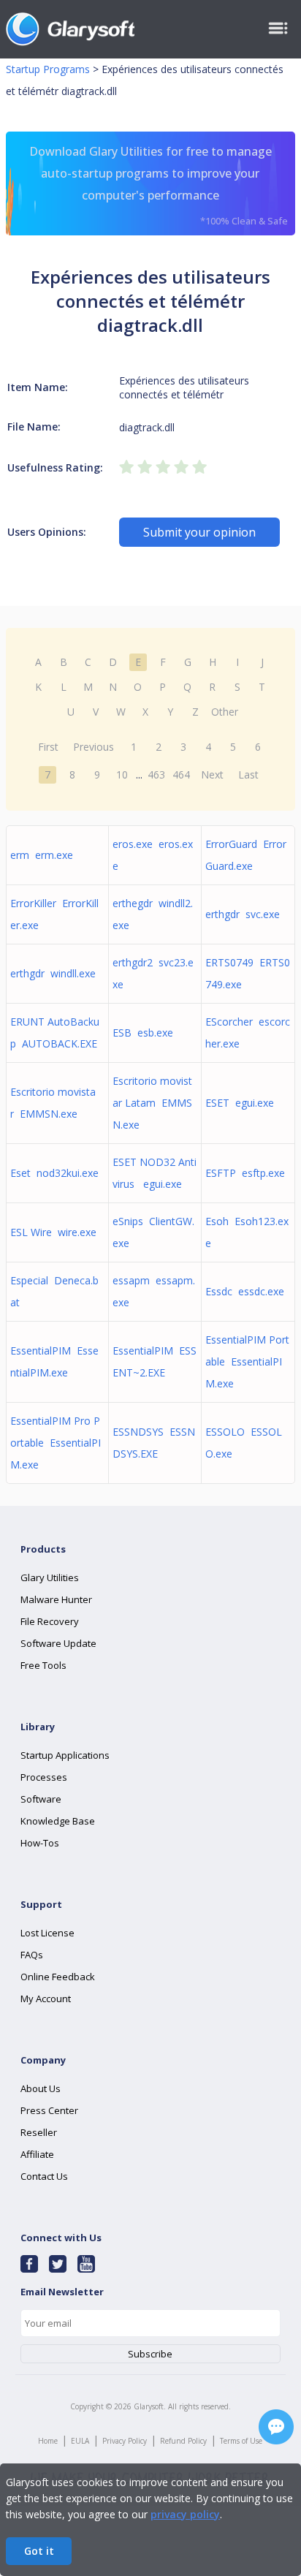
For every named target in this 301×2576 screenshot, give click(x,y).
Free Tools (43, 1665)
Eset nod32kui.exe (54, 1173)
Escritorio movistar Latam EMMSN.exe (152, 1103)
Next (212, 774)
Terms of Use (241, 2441)
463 (156, 774)
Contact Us (44, 2176)
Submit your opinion (199, 532)
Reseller (39, 2132)
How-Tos (40, 1843)
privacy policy (185, 2514)
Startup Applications (65, 1755)
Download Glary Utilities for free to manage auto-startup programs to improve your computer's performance (159, 185)
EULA (80, 2441)
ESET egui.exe (240, 1103)
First (48, 747)
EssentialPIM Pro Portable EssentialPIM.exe (56, 1443)
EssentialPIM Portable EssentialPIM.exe (247, 1361)
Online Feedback (58, 1977)
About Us (41, 2088)
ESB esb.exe (143, 1033)
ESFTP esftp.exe (245, 1173)
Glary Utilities (50, 1577)
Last (248, 774)
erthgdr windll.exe (53, 973)
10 (122, 774)
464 (181, 774)
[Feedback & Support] (276, 2427)
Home (48, 2441)
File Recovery (50, 1621)
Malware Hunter (56, 1599)
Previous (94, 747)
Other (225, 712)
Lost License (47, 1933)
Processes (44, 1777)
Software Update (58, 1643)
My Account (46, 1999)
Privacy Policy (125, 2441)
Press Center (49, 2110)
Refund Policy (183, 2441)
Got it (39, 2551)
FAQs (32, 1955)
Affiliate (37, 2154)
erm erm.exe (42, 855)
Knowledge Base (58, 1821)
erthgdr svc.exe (243, 914)
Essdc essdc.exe (245, 1291)
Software (41, 1799)
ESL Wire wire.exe (53, 1232)
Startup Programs (48, 69)
